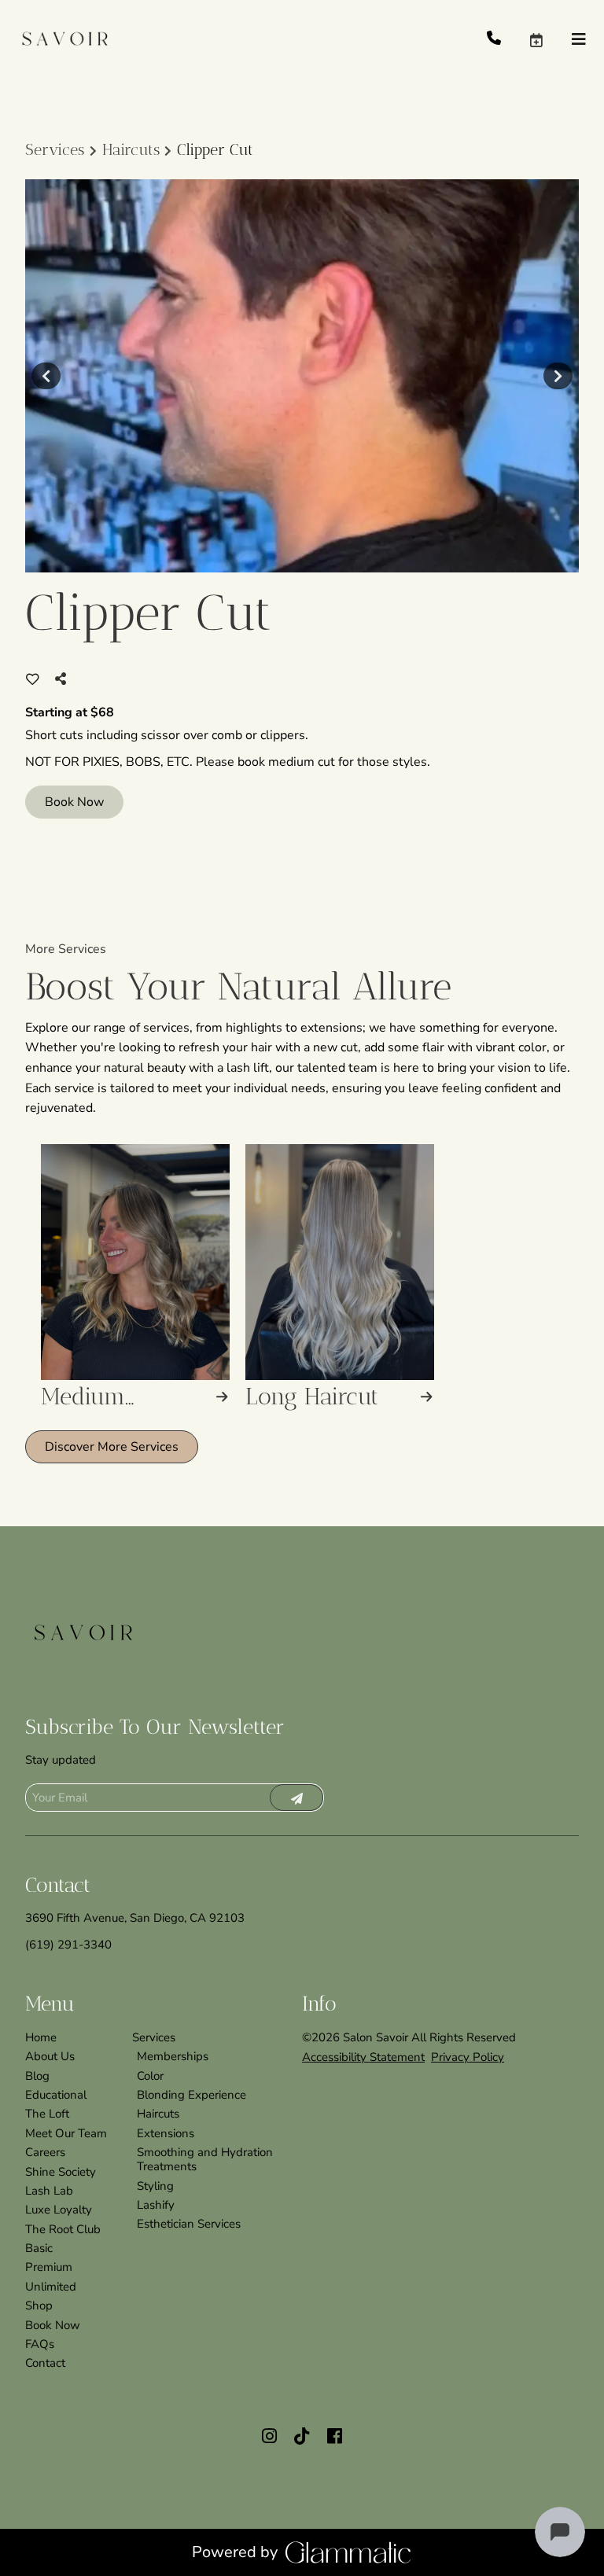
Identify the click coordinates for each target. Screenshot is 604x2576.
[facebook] (335, 2437)
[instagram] (269, 2437)
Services (55, 149)
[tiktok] (302, 2437)
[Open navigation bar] (579, 40)
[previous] (46, 376)
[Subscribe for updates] (296, 1798)
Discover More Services (112, 1447)
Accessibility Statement (363, 2057)
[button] (550, 39)
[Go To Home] (63, 39)
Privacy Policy (468, 2057)
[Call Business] (508, 39)
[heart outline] (33, 679)
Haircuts (131, 149)
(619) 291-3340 (68, 1945)
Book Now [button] (74, 802)
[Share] (64, 679)
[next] (558, 376)
